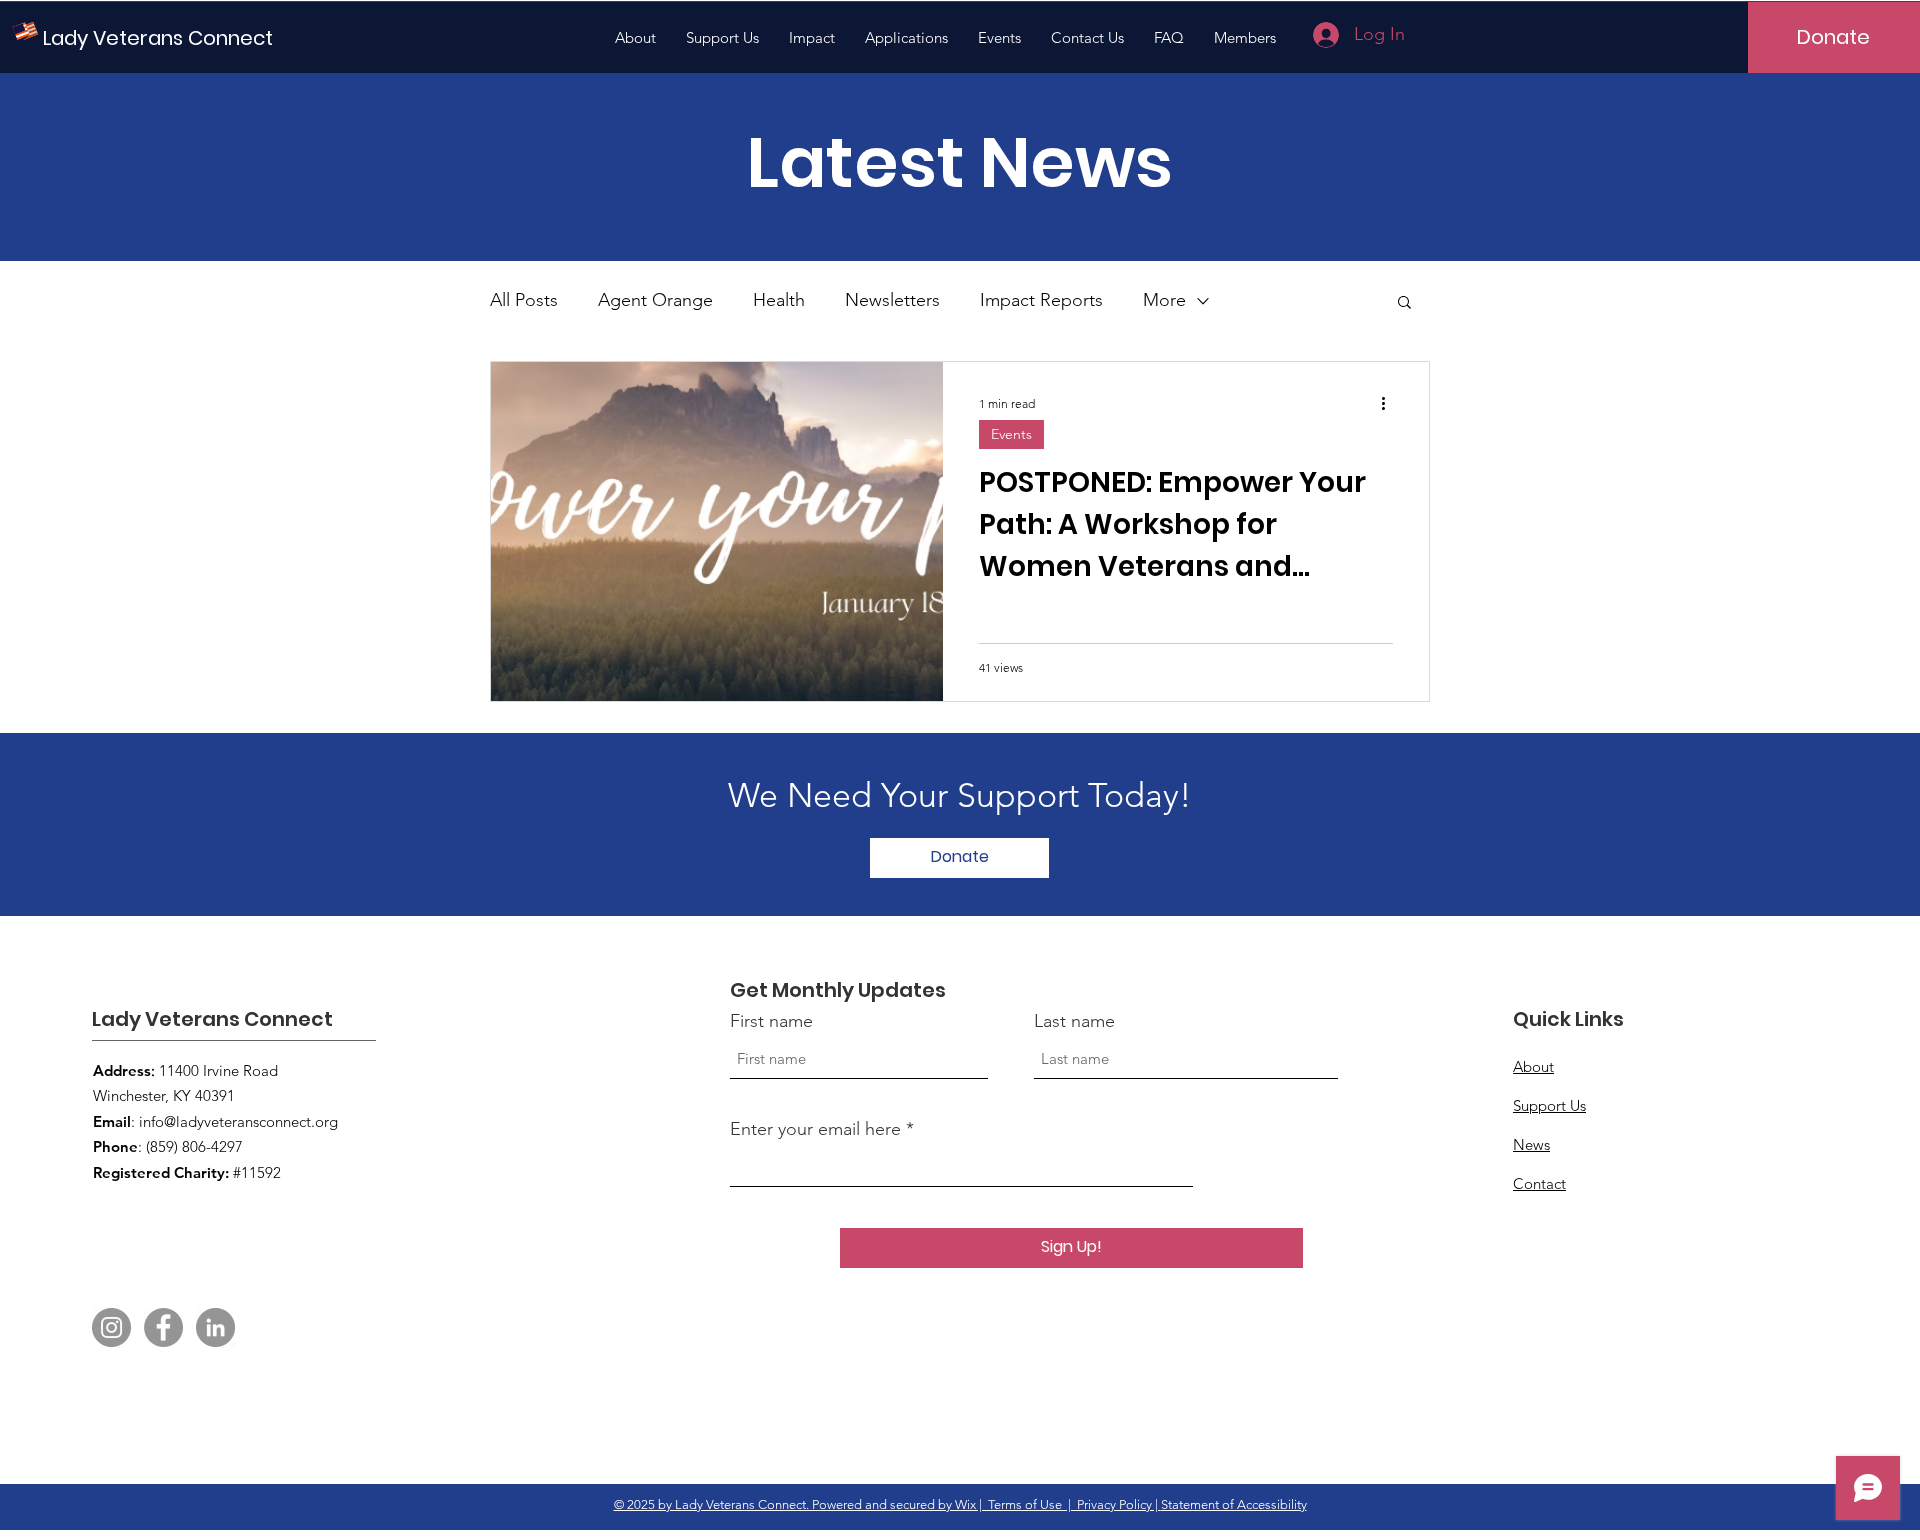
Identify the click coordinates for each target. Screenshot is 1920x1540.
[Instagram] (111, 1327)
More (1164, 300)
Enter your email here (815, 1129)
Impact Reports (1041, 300)
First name (771, 1021)
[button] (1404, 303)
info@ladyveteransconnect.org (238, 1121)
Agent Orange (655, 300)
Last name (1074, 1021)
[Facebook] (163, 1327)
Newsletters (892, 300)
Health (779, 300)
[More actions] (1390, 403)
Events (1011, 434)
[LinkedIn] (215, 1327)
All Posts (524, 300)
